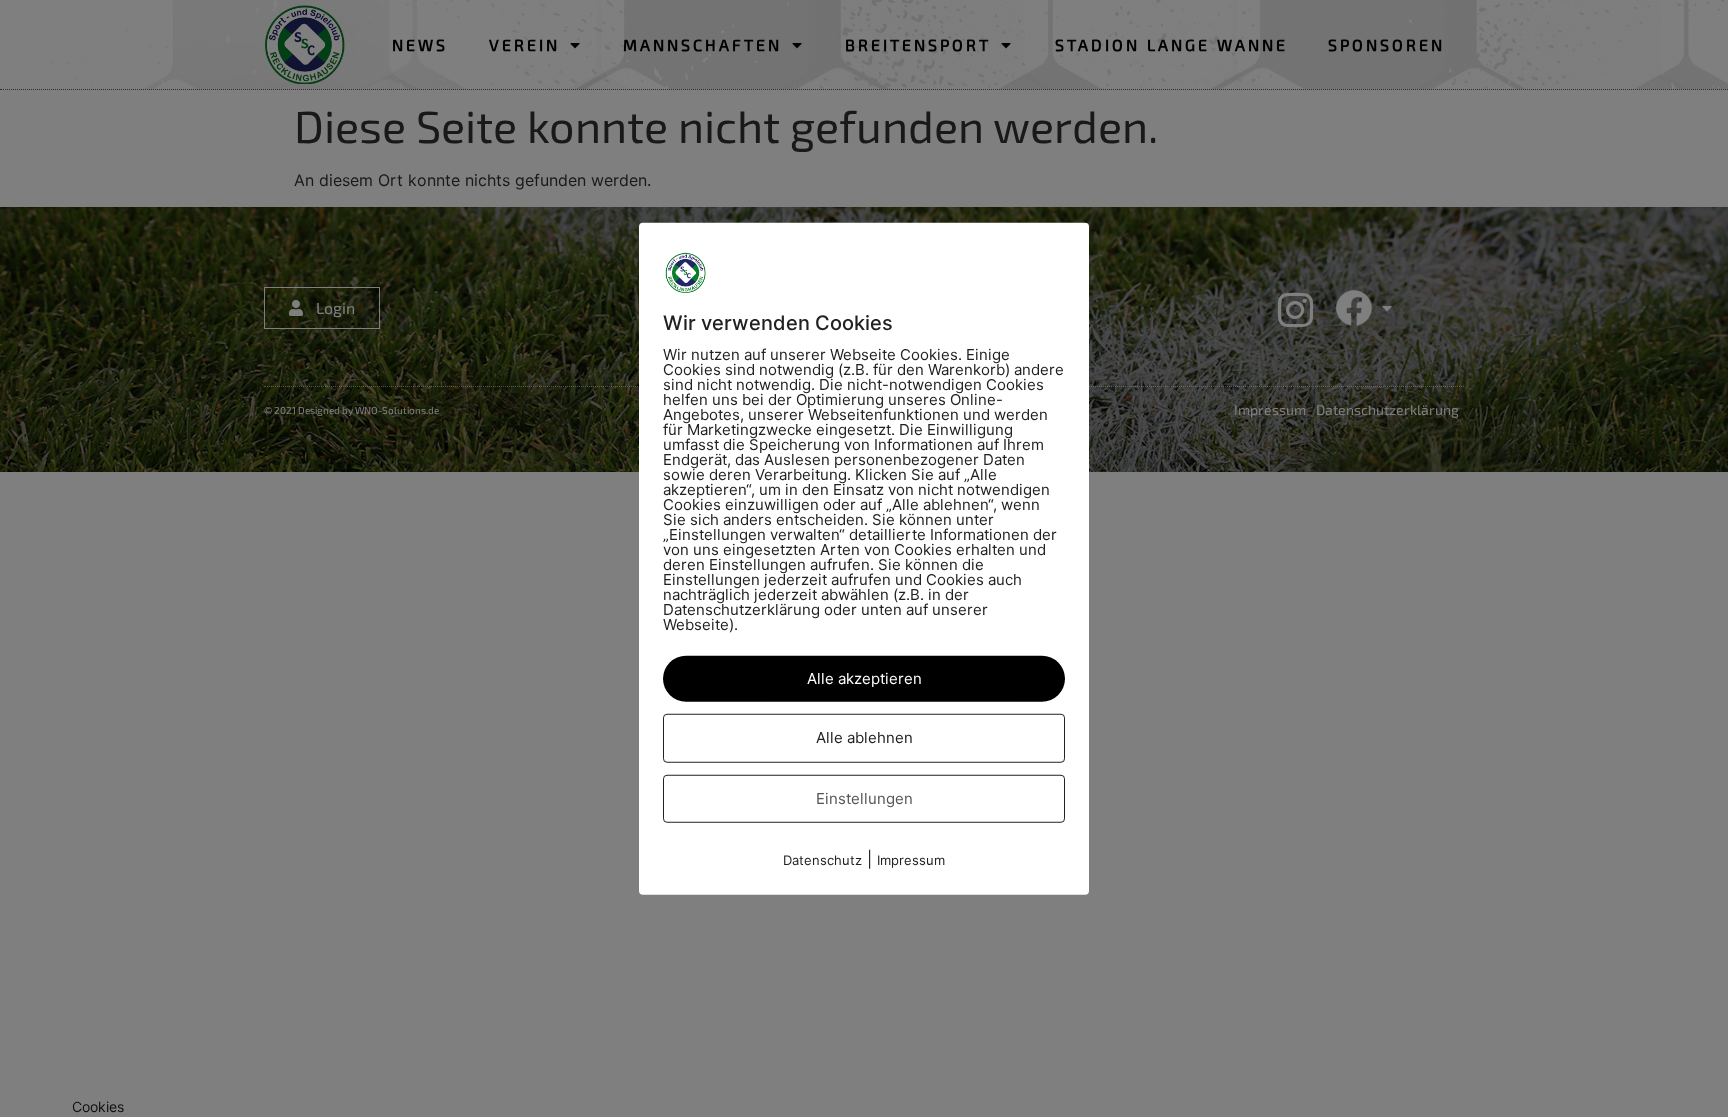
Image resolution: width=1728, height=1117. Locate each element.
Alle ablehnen (864, 737)
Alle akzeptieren (864, 677)
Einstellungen (864, 797)
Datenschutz (822, 860)
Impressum (911, 860)
